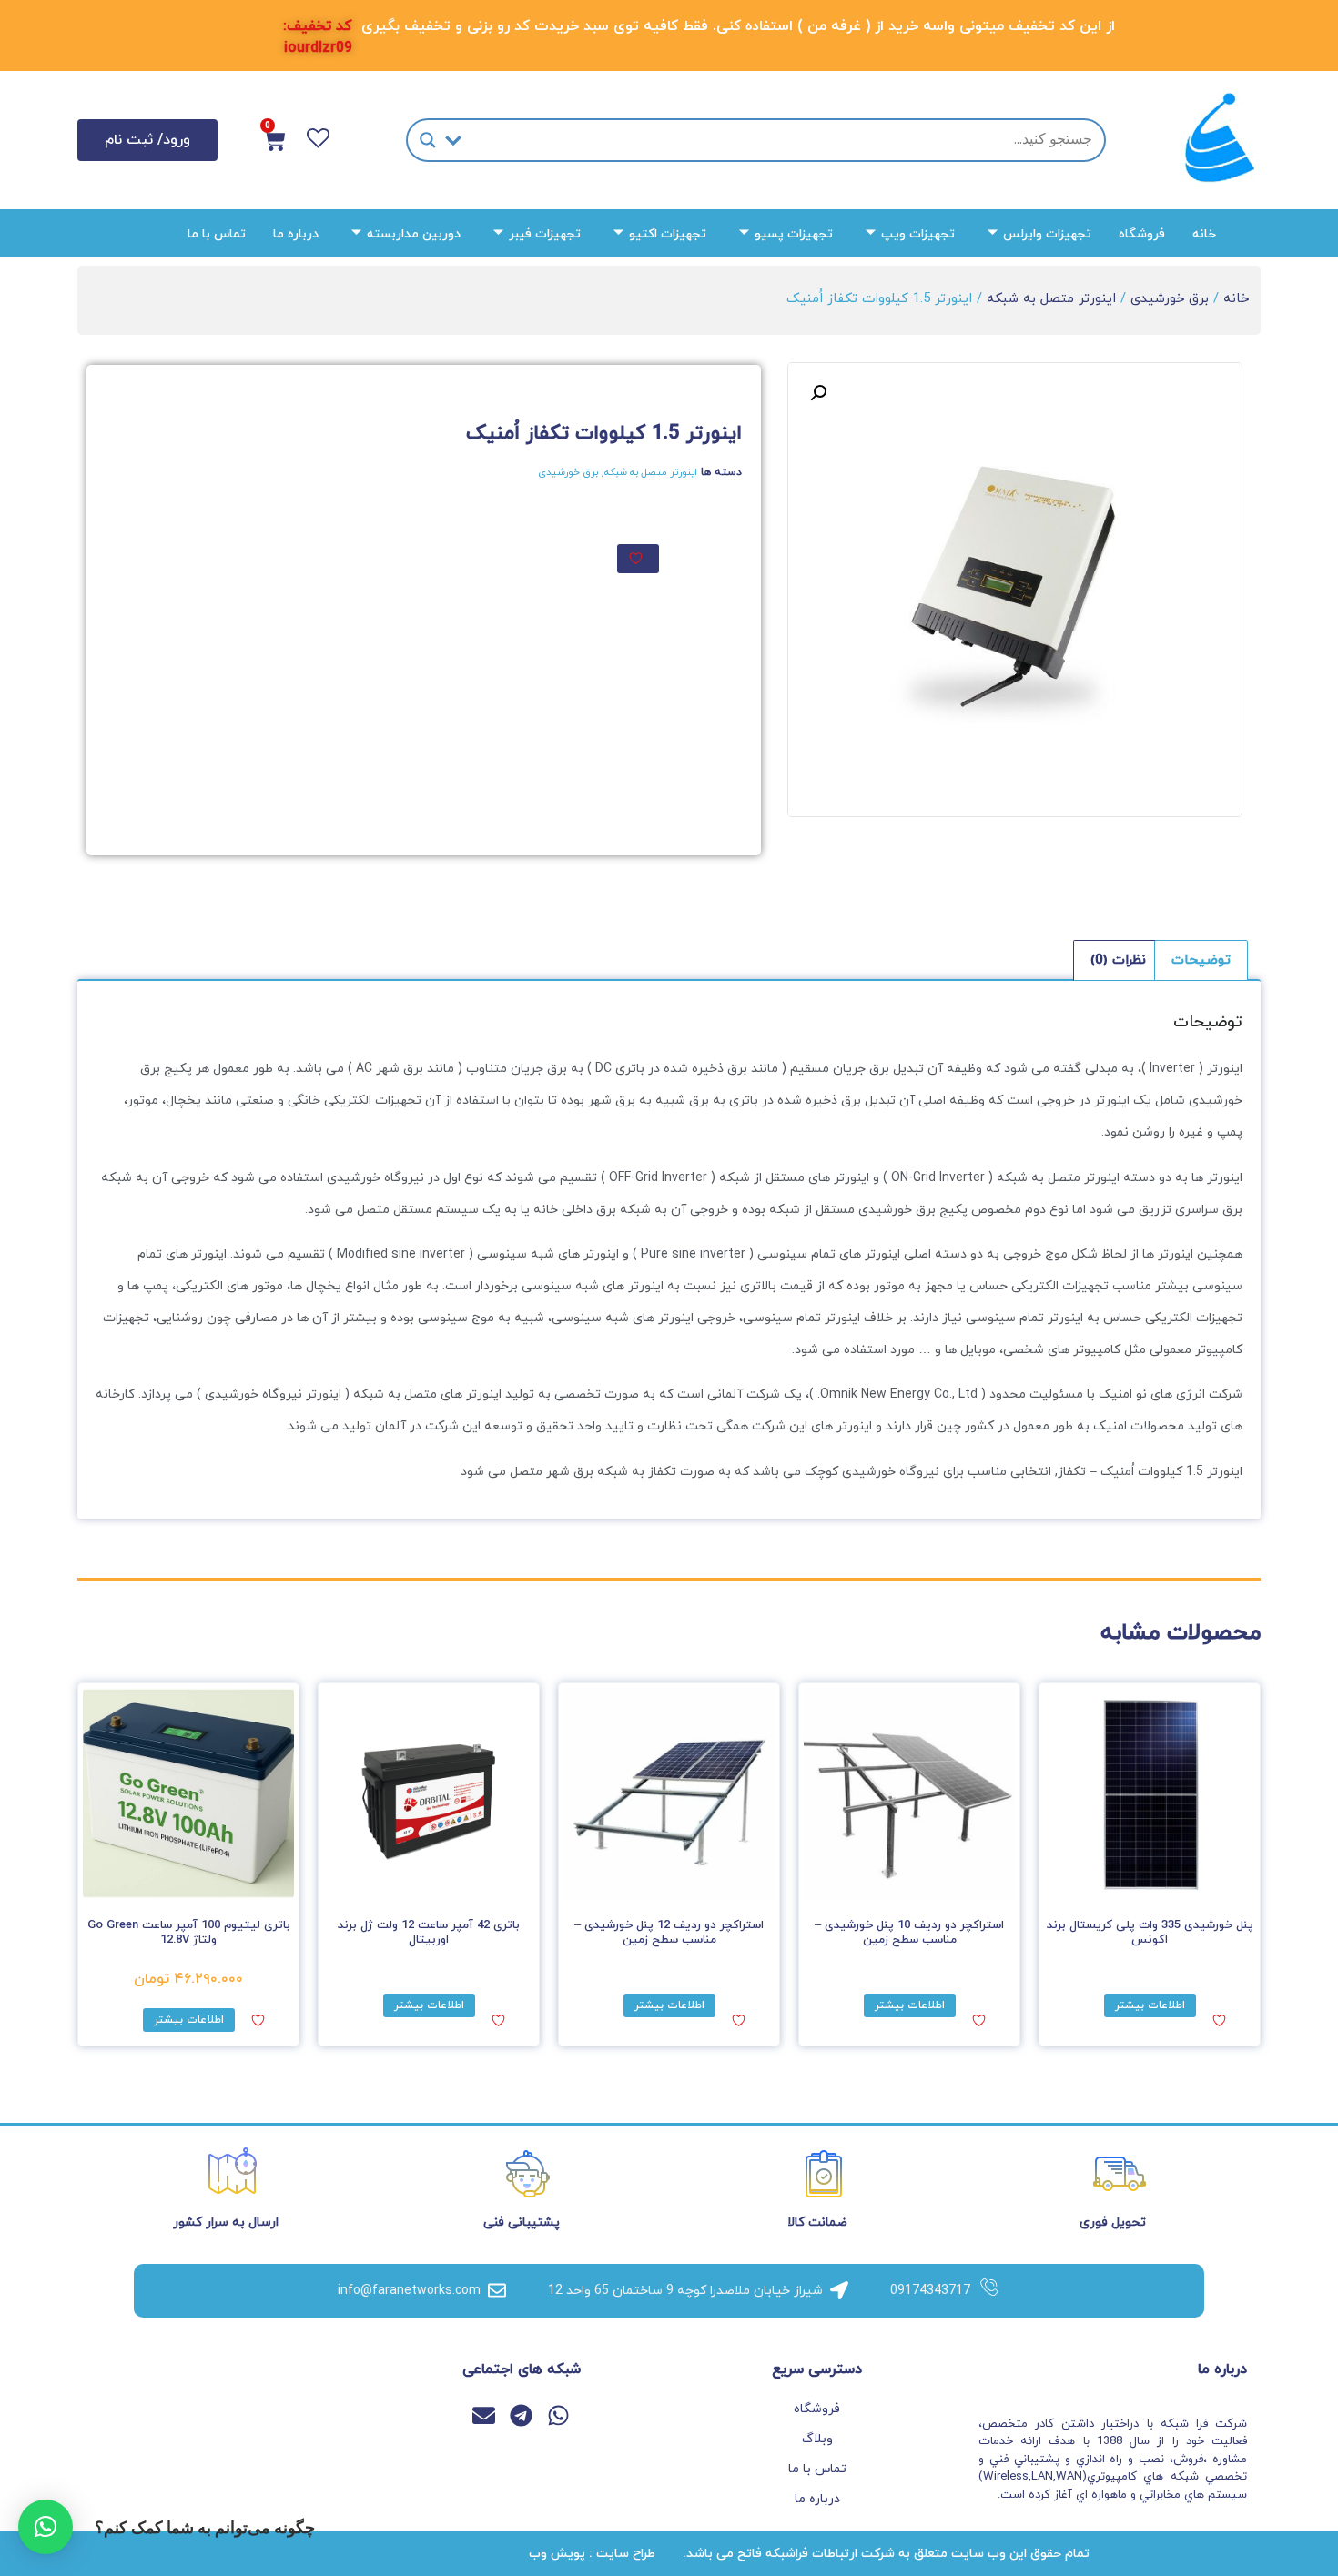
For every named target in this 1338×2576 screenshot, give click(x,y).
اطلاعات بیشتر (1150, 2005)
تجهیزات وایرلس (1047, 234)
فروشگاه (1142, 234)
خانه (1204, 234)
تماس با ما (217, 234)
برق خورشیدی (1170, 299)
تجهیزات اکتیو (668, 234)
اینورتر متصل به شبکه (1051, 299)
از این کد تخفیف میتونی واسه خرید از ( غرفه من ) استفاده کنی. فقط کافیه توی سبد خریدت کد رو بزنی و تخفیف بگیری (738, 26)
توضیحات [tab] (1201, 960)
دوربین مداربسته (414, 234)
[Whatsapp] (558, 2415)
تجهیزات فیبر (545, 234)
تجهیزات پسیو (794, 234)
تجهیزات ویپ (918, 234)
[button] (818, 393)
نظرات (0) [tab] (1118, 960)
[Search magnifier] (428, 140)
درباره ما (296, 234)
